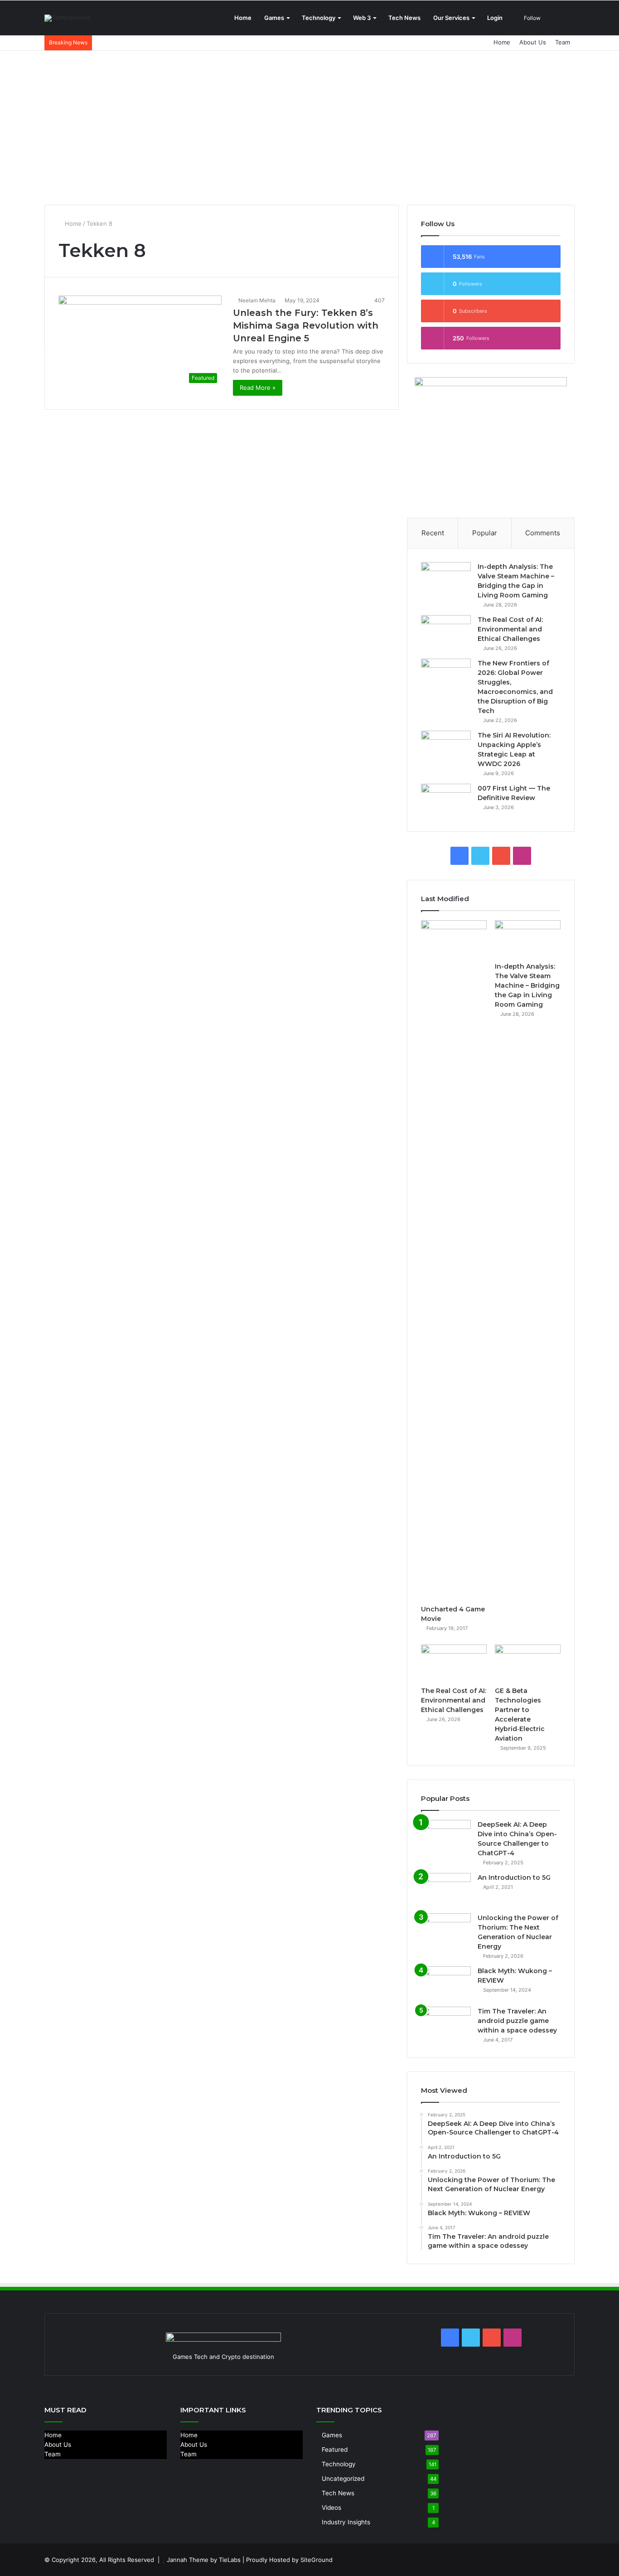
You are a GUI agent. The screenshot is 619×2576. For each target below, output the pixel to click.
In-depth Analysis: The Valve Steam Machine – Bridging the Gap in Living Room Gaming (527, 985)
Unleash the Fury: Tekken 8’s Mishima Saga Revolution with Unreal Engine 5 (306, 325)
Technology (319, 18)
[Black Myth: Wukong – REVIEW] (446, 1983)
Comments (543, 533)
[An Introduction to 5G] (446, 1890)
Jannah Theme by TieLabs (204, 2560)
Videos (331, 2508)
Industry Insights (346, 2522)
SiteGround (317, 2560)
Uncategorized (343, 2479)
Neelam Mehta (257, 300)
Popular (485, 533)
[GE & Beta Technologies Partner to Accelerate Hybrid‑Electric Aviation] (528, 1663)
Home (243, 18)
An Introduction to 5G (514, 1877)
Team (563, 42)
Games (274, 18)
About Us (533, 42)
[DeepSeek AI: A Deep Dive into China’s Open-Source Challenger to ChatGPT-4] (446, 1837)
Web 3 (362, 18)
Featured (335, 2450)
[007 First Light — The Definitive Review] (446, 801)
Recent (433, 533)
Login (495, 18)
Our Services (451, 18)
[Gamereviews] (67, 18)
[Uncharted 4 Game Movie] (454, 1260)
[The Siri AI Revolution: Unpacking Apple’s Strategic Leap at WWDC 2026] (446, 748)
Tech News (404, 18)
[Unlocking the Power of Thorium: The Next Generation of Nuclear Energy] (446, 1930)
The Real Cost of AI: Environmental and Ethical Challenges (510, 629)
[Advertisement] (309, 128)
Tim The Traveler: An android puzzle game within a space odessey (517, 2021)
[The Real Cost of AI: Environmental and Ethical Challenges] (446, 632)
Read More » (258, 388)
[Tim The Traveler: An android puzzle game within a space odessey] (446, 2024)
